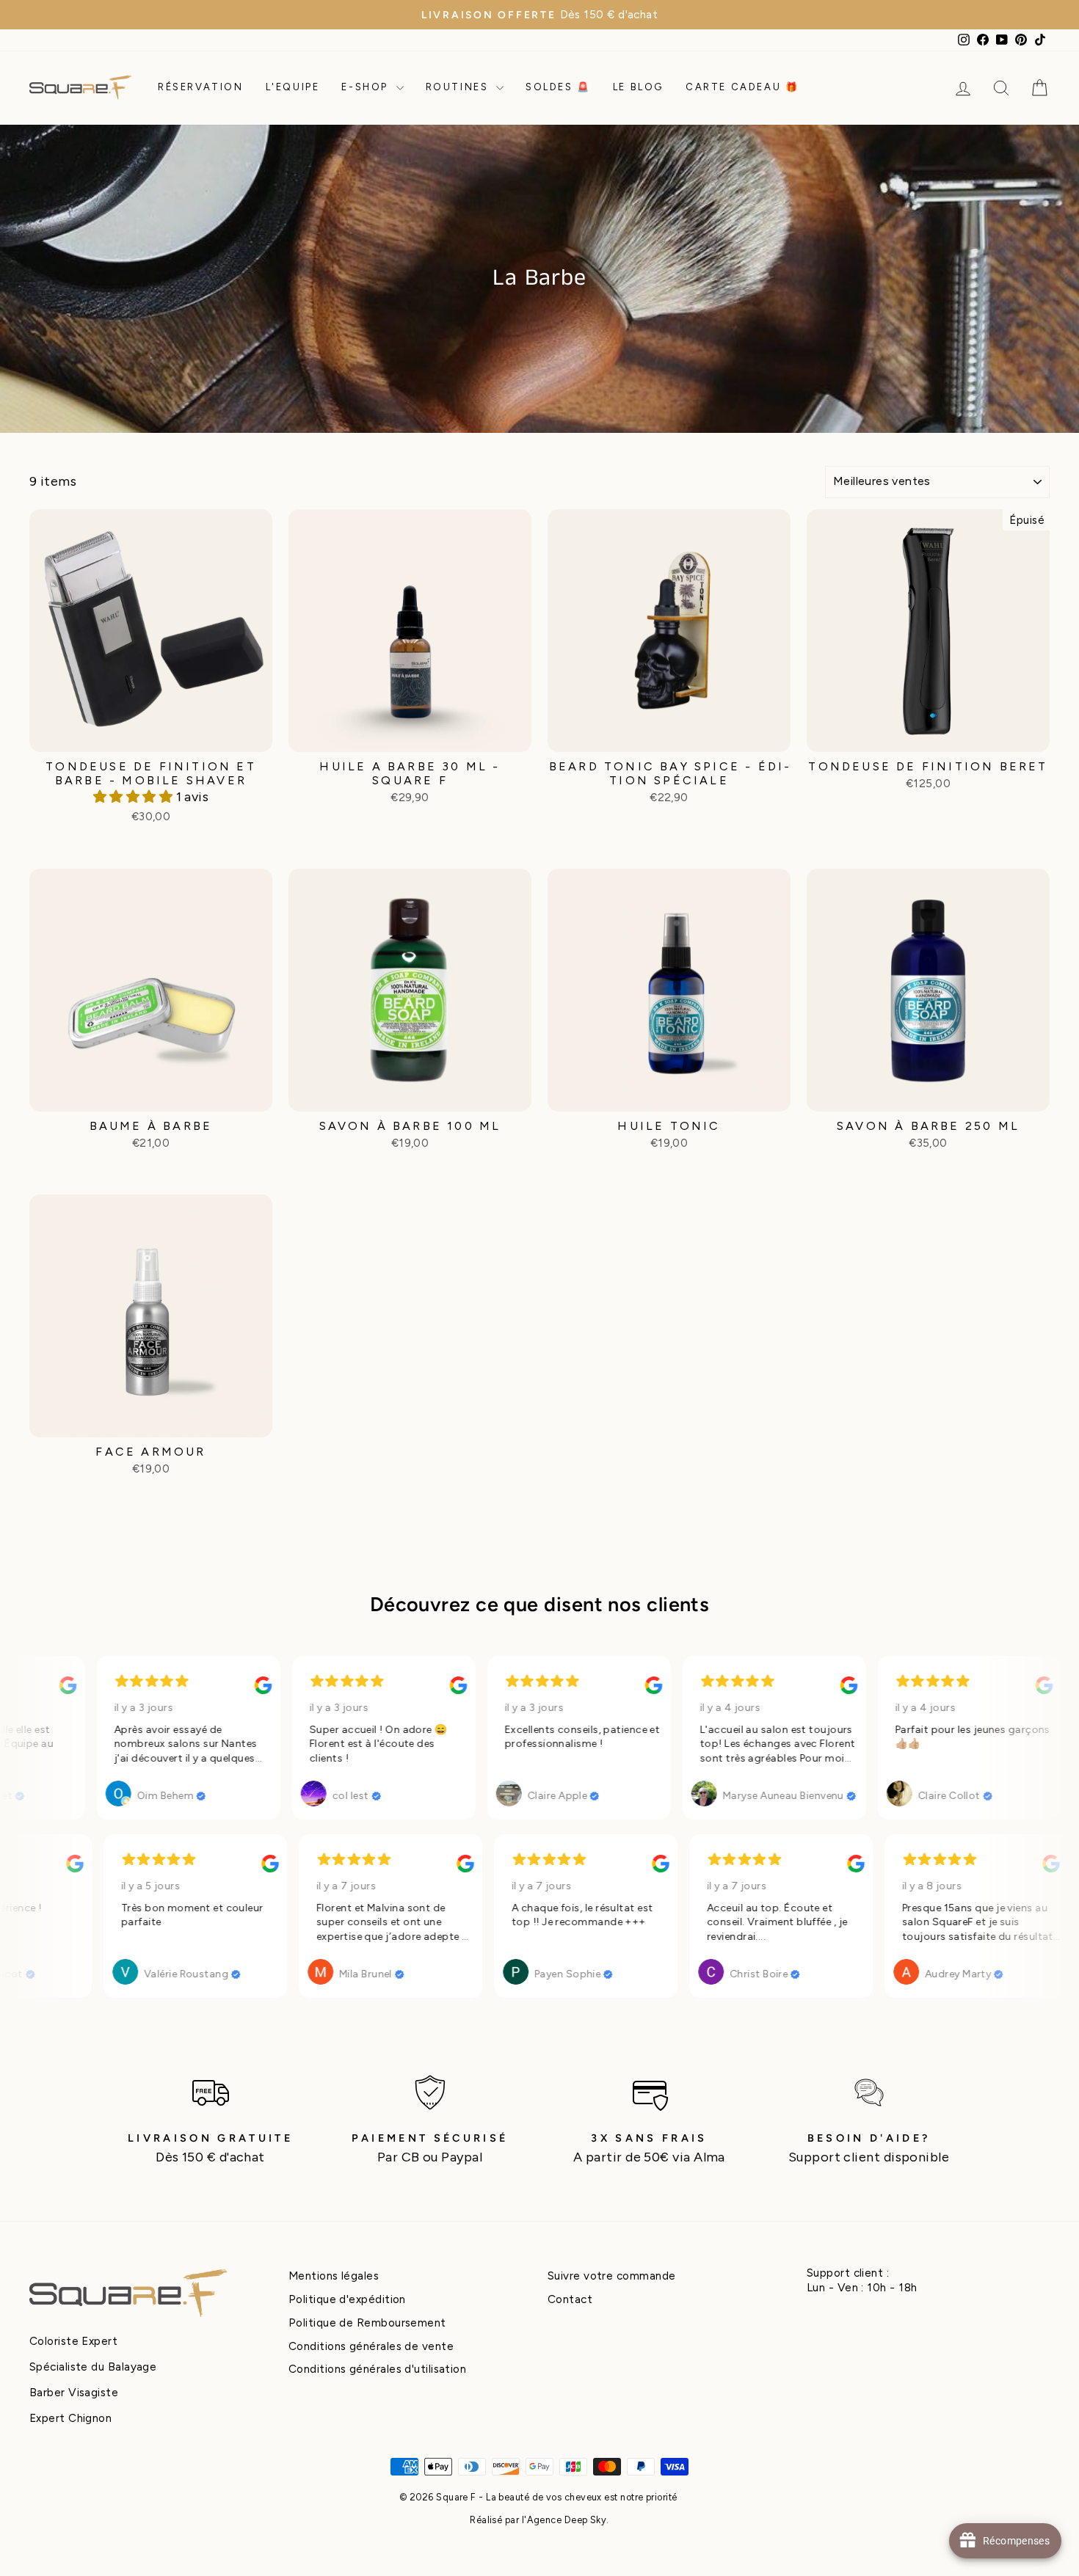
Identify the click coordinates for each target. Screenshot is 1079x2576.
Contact (570, 2299)
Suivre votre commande (611, 2276)
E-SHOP (367, 87)
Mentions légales (334, 2276)
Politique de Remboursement (367, 2323)
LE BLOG (638, 87)
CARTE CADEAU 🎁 (742, 87)
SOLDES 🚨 (558, 87)
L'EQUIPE (293, 87)
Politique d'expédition (347, 2299)
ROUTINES (459, 87)
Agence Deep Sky (567, 2520)
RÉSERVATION (201, 87)
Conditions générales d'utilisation (377, 2369)
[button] (135, 797)
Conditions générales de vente (371, 2346)
